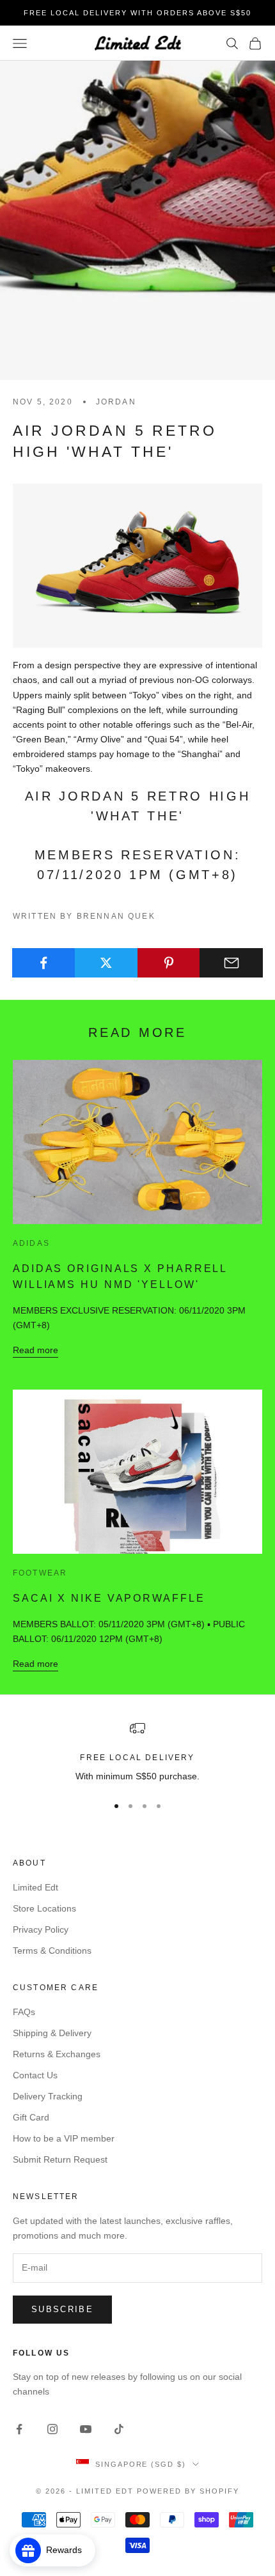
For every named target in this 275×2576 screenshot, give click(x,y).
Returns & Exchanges (57, 2054)
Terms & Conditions (52, 1951)
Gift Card (31, 2117)
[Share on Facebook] (44, 963)
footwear (40, 1573)
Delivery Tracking (48, 2096)
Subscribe (62, 2309)
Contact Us (35, 2075)
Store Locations (44, 1908)
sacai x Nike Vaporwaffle (109, 1598)
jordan (116, 402)
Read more (35, 1350)
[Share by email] (231, 963)
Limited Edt (35, 1887)
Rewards (68, 2550)
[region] (137, 1752)
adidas (31, 1243)
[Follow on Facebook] (19, 2429)
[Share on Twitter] (106, 963)
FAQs (24, 2012)
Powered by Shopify (188, 2491)
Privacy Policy (41, 1929)
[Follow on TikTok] (119, 2429)
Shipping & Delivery (52, 2033)
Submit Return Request (60, 2159)
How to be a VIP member (64, 2138)
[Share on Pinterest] (169, 963)
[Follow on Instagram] (52, 2429)
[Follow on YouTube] (86, 2429)
